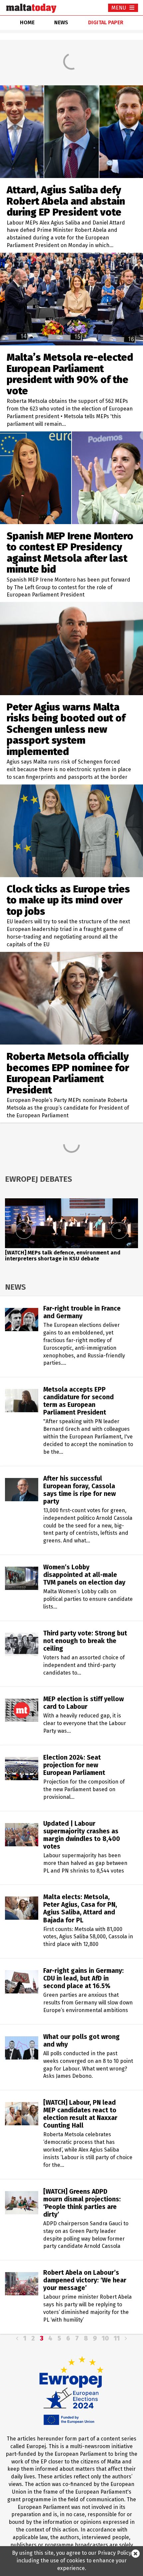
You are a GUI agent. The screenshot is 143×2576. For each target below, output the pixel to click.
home (27, 22)
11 (117, 2338)
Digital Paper (106, 22)
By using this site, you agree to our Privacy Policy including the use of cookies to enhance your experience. (72, 2561)
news (61, 22)
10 (105, 2338)
